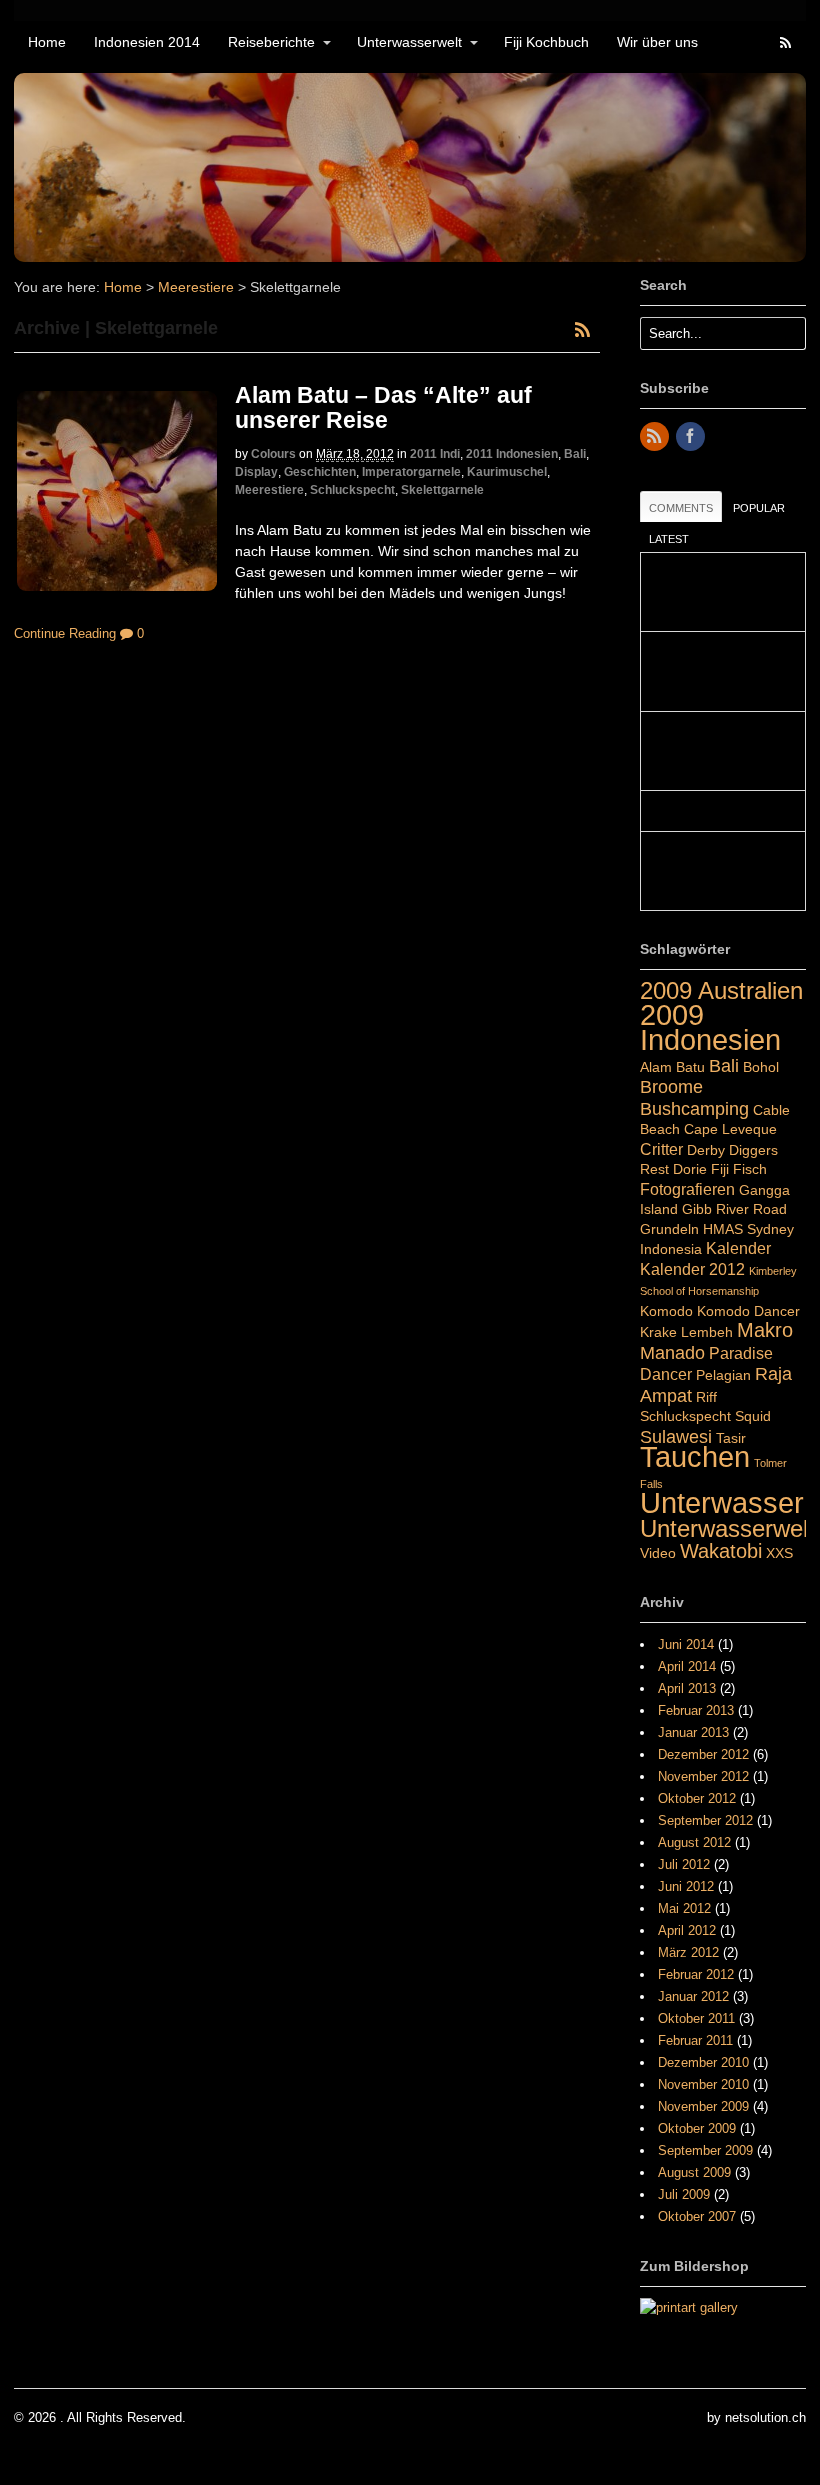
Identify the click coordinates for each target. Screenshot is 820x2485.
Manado (672, 1352)
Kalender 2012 (692, 1269)
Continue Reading (65, 633)
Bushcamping (694, 1108)
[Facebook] (692, 437)
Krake (658, 1332)
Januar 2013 (693, 1732)
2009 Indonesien (710, 1027)
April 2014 (687, 1666)
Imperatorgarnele (411, 472)
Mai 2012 (684, 1908)
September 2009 (705, 2150)
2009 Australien (721, 990)
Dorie (690, 1169)
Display (256, 472)
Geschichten (320, 472)
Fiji (720, 1169)
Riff (706, 1397)
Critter (661, 1149)
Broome (671, 1086)
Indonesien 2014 (147, 42)
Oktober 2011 (696, 2018)
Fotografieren (687, 1189)
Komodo (666, 1311)
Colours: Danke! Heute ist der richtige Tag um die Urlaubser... (716, 592)
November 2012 (703, 1776)
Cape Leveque (730, 1129)
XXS (779, 1553)
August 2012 (694, 1842)
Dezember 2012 (703, 1754)
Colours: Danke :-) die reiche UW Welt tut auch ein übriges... (719, 871)
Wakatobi (721, 1551)
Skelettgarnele (442, 490)
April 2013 (687, 1688)
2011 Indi (435, 454)
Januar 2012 (693, 1996)
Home (47, 42)
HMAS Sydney (748, 1229)
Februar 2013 (696, 1710)
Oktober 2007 (697, 2216)
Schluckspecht (352, 490)
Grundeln (669, 1229)
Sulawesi (676, 1436)
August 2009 (694, 2172)
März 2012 (688, 1952)
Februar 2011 (695, 2040)
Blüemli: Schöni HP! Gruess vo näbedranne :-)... (716, 671)
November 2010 (703, 2084)
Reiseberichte (271, 42)
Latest (669, 539)
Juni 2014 (686, 1644)
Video (658, 1553)
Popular (759, 508)
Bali (575, 454)
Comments (681, 508)
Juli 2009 (684, 2194)
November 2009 (703, 2106)
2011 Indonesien (512, 454)
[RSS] (656, 437)
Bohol (761, 1067)
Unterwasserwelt (409, 42)
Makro (765, 1330)
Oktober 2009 (697, 2128)
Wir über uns (657, 42)
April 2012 (687, 1930)
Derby (706, 1150)
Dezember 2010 (703, 2062)
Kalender (738, 1248)
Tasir (731, 1438)
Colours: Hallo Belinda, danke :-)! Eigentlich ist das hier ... (716, 751)
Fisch (750, 1169)
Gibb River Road (734, 1209)
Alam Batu (672, 1067)
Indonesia (671, 1249)
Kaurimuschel (507, 472)
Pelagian (723, 1375)
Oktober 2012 (697, 1798)
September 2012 (705, 1820)
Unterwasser (722, 1503)
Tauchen (695, 1457)
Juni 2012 (686, 1886)
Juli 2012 (684, 1864)
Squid (753, 1416)
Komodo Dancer (748, 1311)
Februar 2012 (696, 1974)
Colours (273, 454)
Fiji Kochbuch (546, 42)
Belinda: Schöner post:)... (722, 811)
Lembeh (707, 1332)
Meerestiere (196, 287)
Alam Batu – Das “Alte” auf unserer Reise (383, 407)
